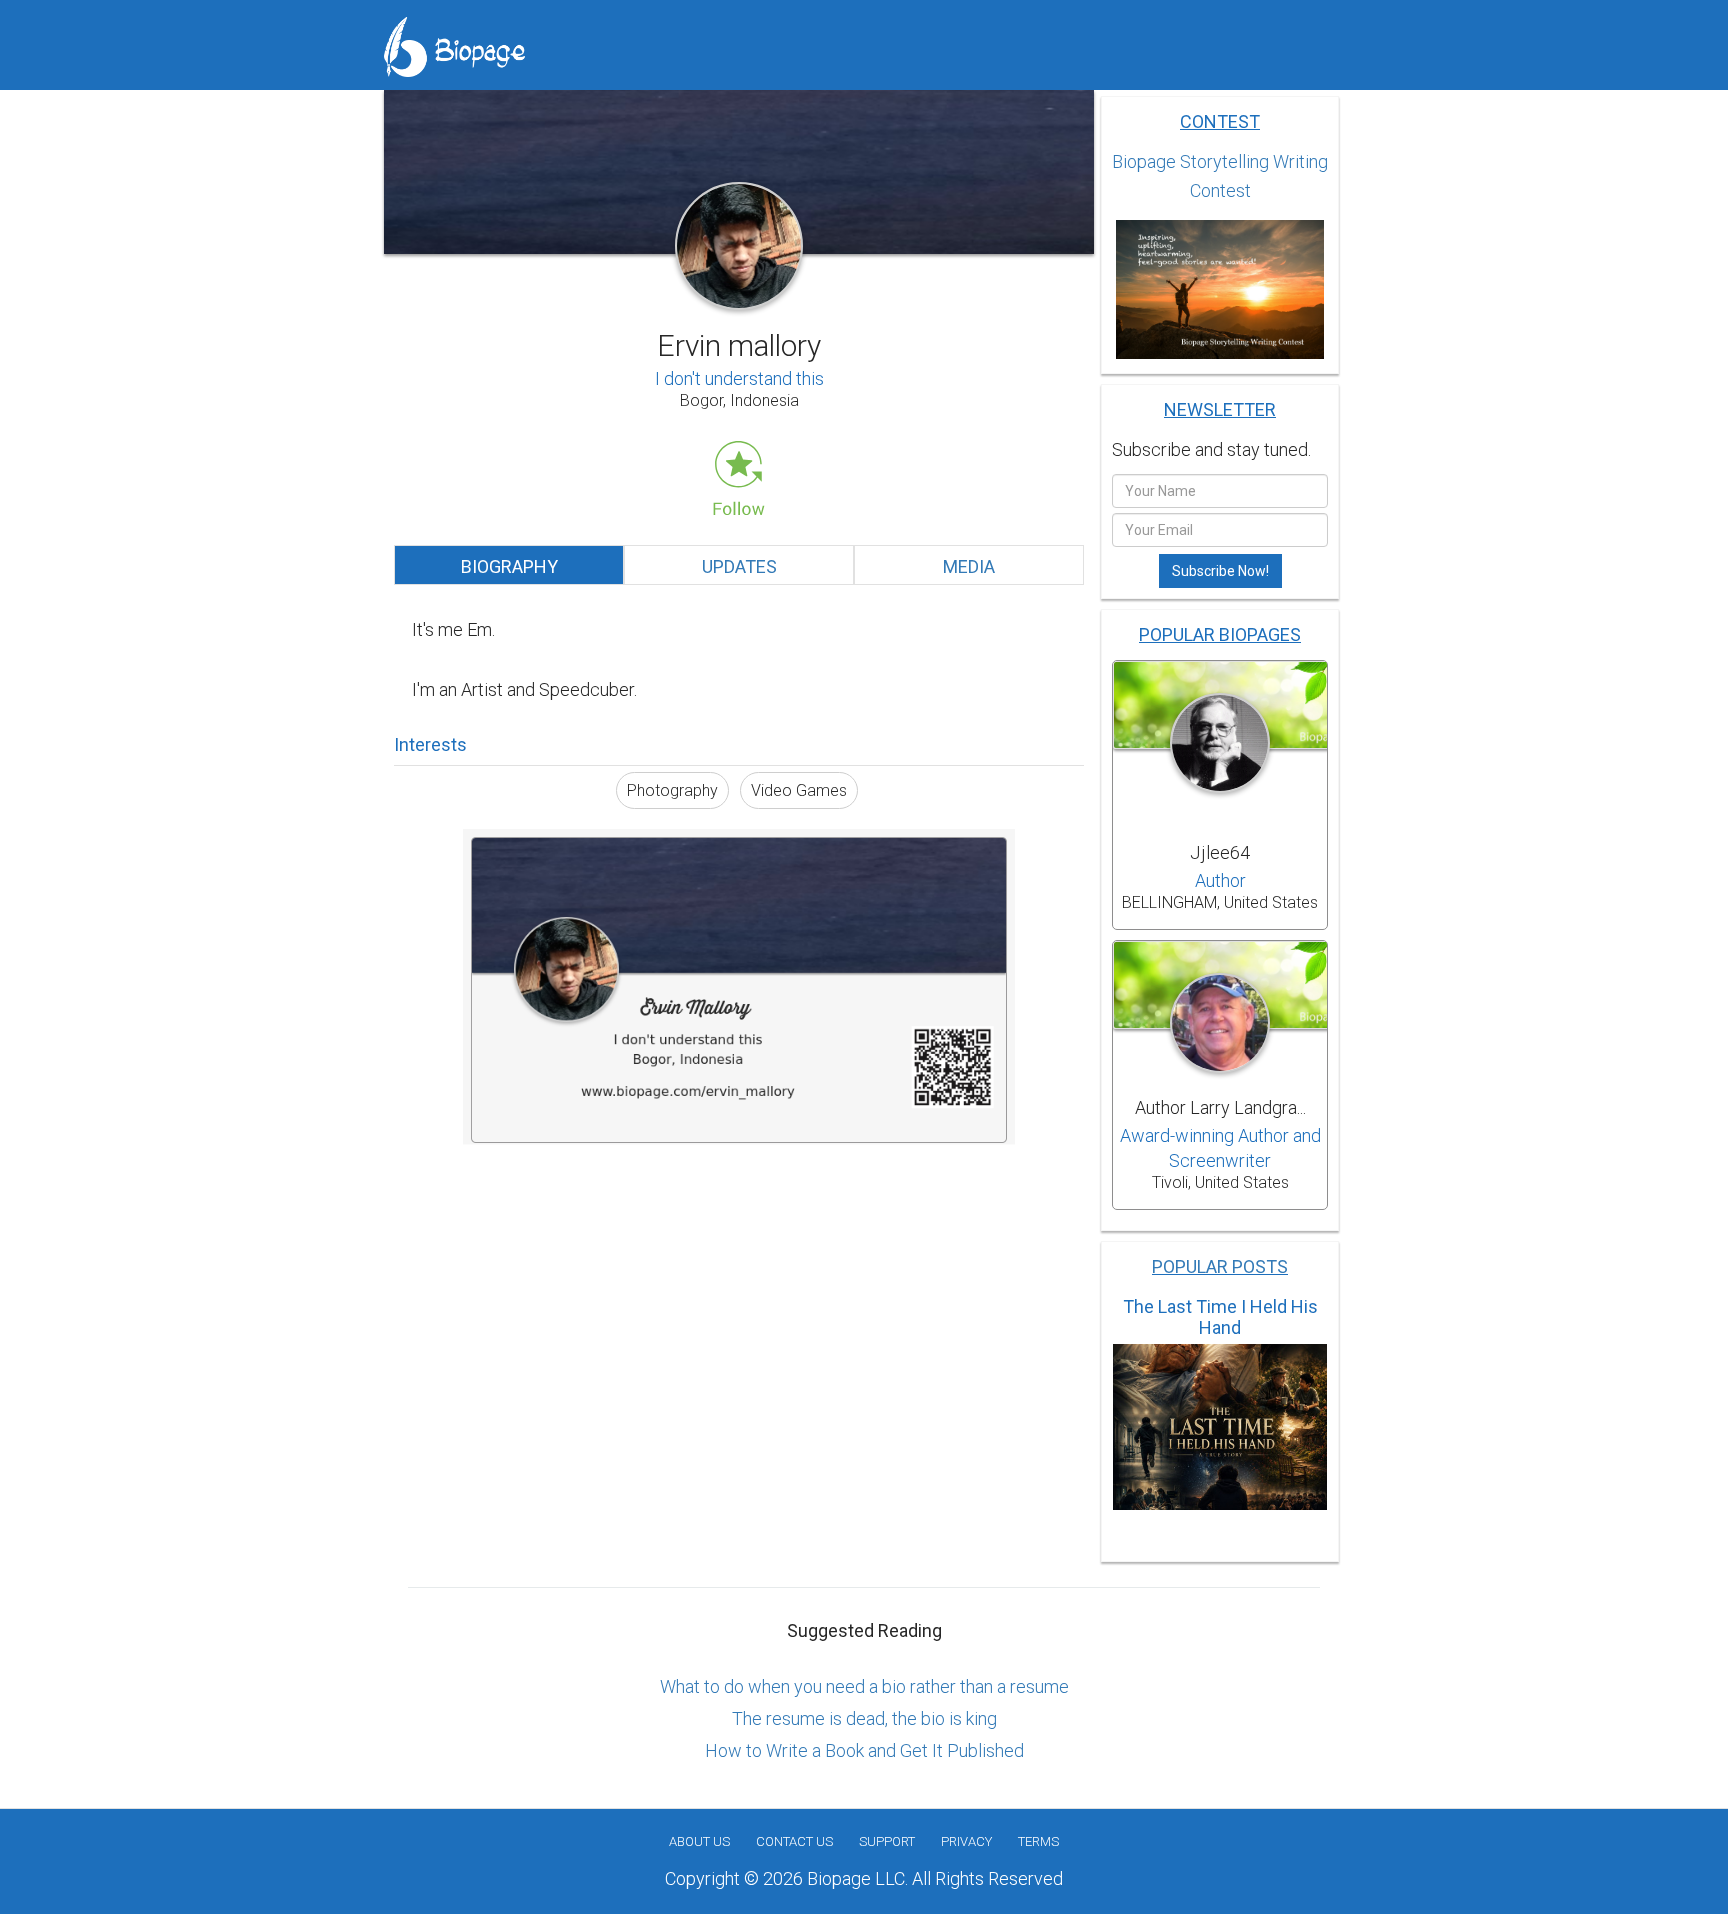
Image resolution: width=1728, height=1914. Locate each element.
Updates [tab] (739, 566)
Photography (672, 790)
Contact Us (794, 1841)
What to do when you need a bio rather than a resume (864, 1686)
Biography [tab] (509, 566)
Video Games (799, 790)
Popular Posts (1220, 1266)
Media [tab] (969, 566)
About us (699, 1841)
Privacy (966, 1841)
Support (887, 1841)
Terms (1038, 1841)
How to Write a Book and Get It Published (864, 1750)
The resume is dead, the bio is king (864, 1718)
